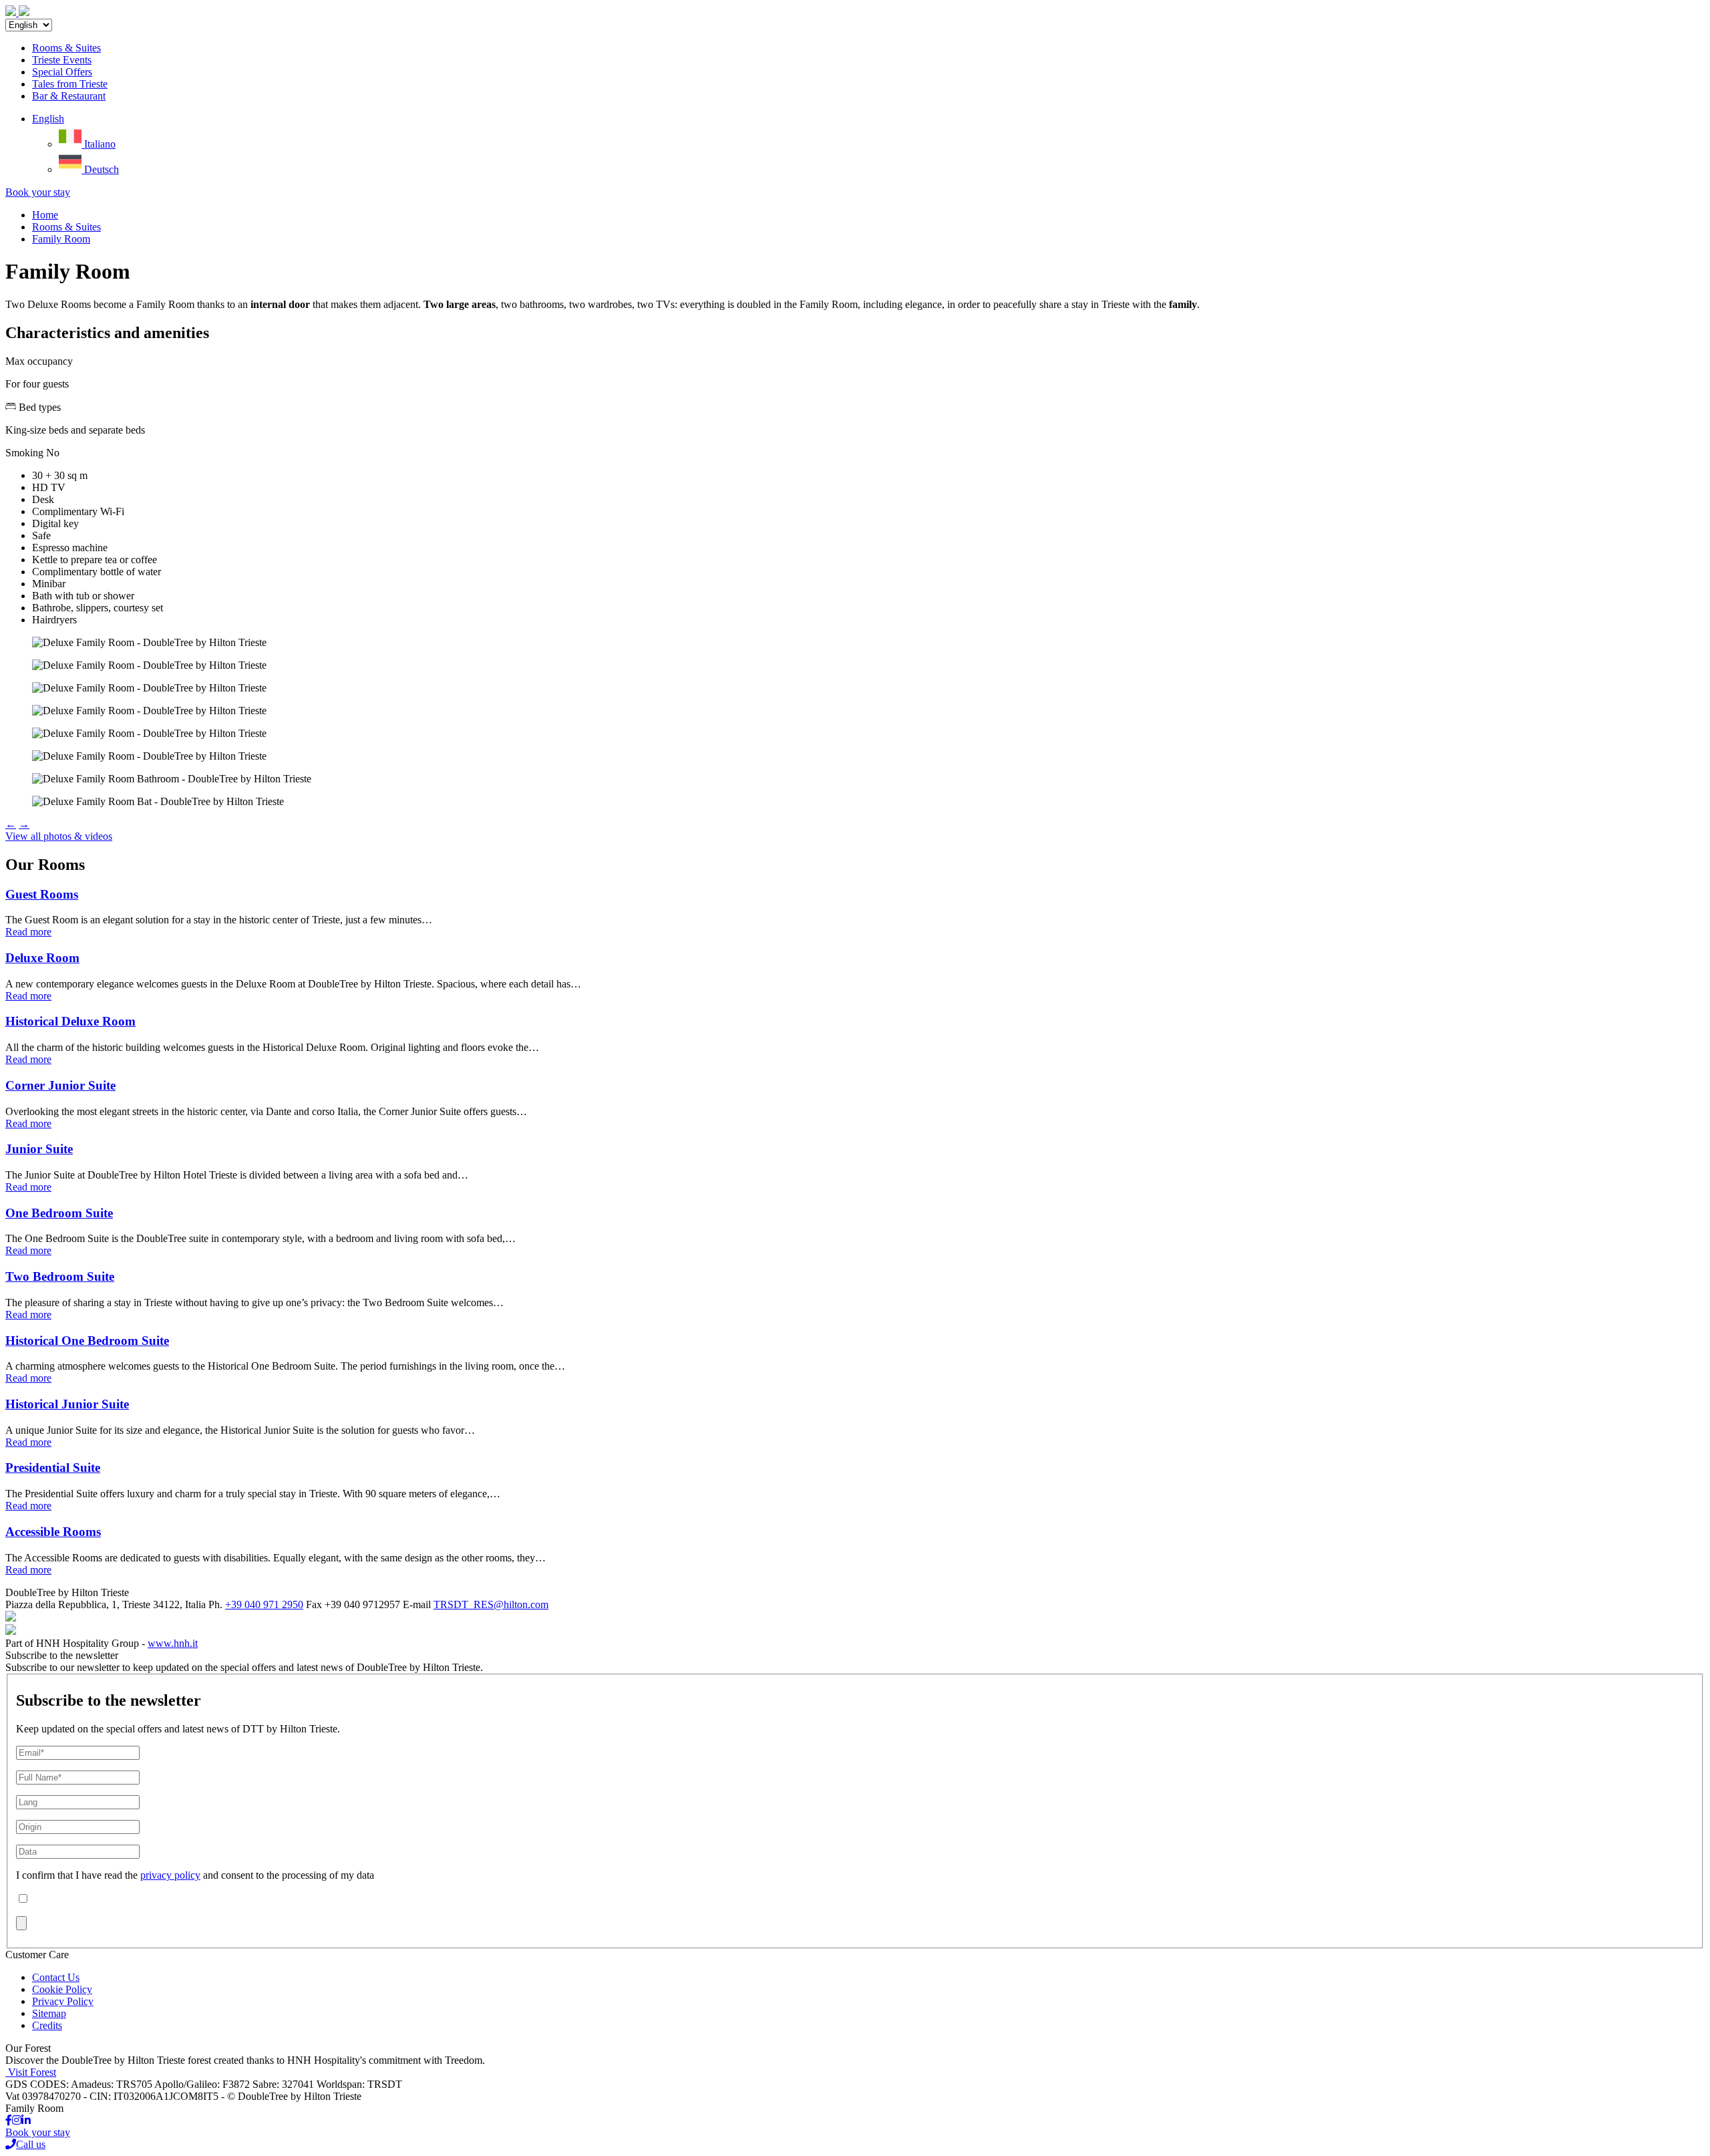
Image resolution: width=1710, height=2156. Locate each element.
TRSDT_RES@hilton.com (491, 1604)
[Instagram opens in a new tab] (17, 2120)
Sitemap (49, 2013)
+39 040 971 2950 (264, 1604)
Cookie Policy (62, 1989)
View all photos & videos (59, 836)
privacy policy (170, 1875)
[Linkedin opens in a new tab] (26, 2120)
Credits (47, 2025)
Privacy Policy (63, 2001)
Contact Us (56, 1977)
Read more (28, 932)
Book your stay (38, 192)
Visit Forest (32, 2072)
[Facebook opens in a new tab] (9, 2120)
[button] (48, 119)
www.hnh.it (173, 1643)
